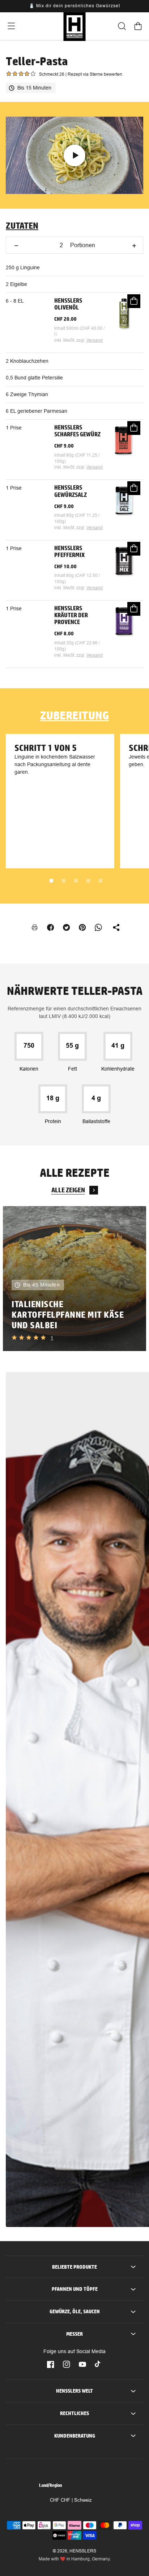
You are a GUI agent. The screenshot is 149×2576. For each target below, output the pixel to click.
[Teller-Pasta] (74, 155)
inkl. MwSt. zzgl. (70, 340)
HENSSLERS (83, 2551)
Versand (95, 340)
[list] (74, 1279)
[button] (11, 26)
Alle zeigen (68, 1190)
